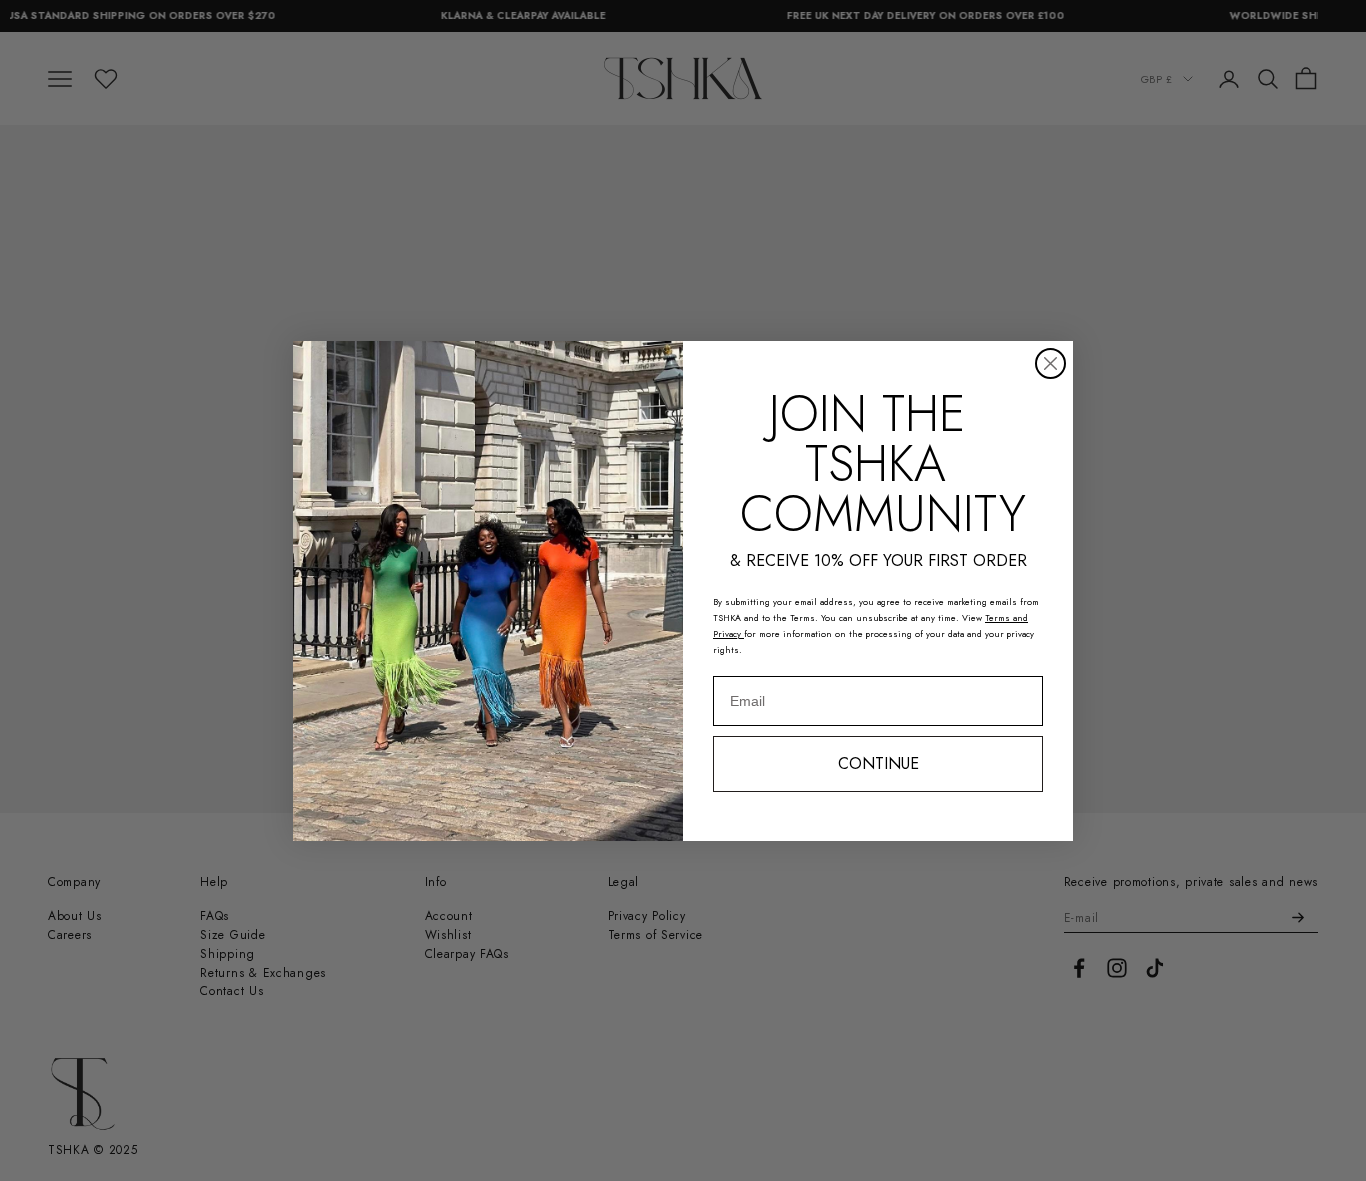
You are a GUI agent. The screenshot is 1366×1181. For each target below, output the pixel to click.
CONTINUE (878, 763)
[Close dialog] (1050, 363)
